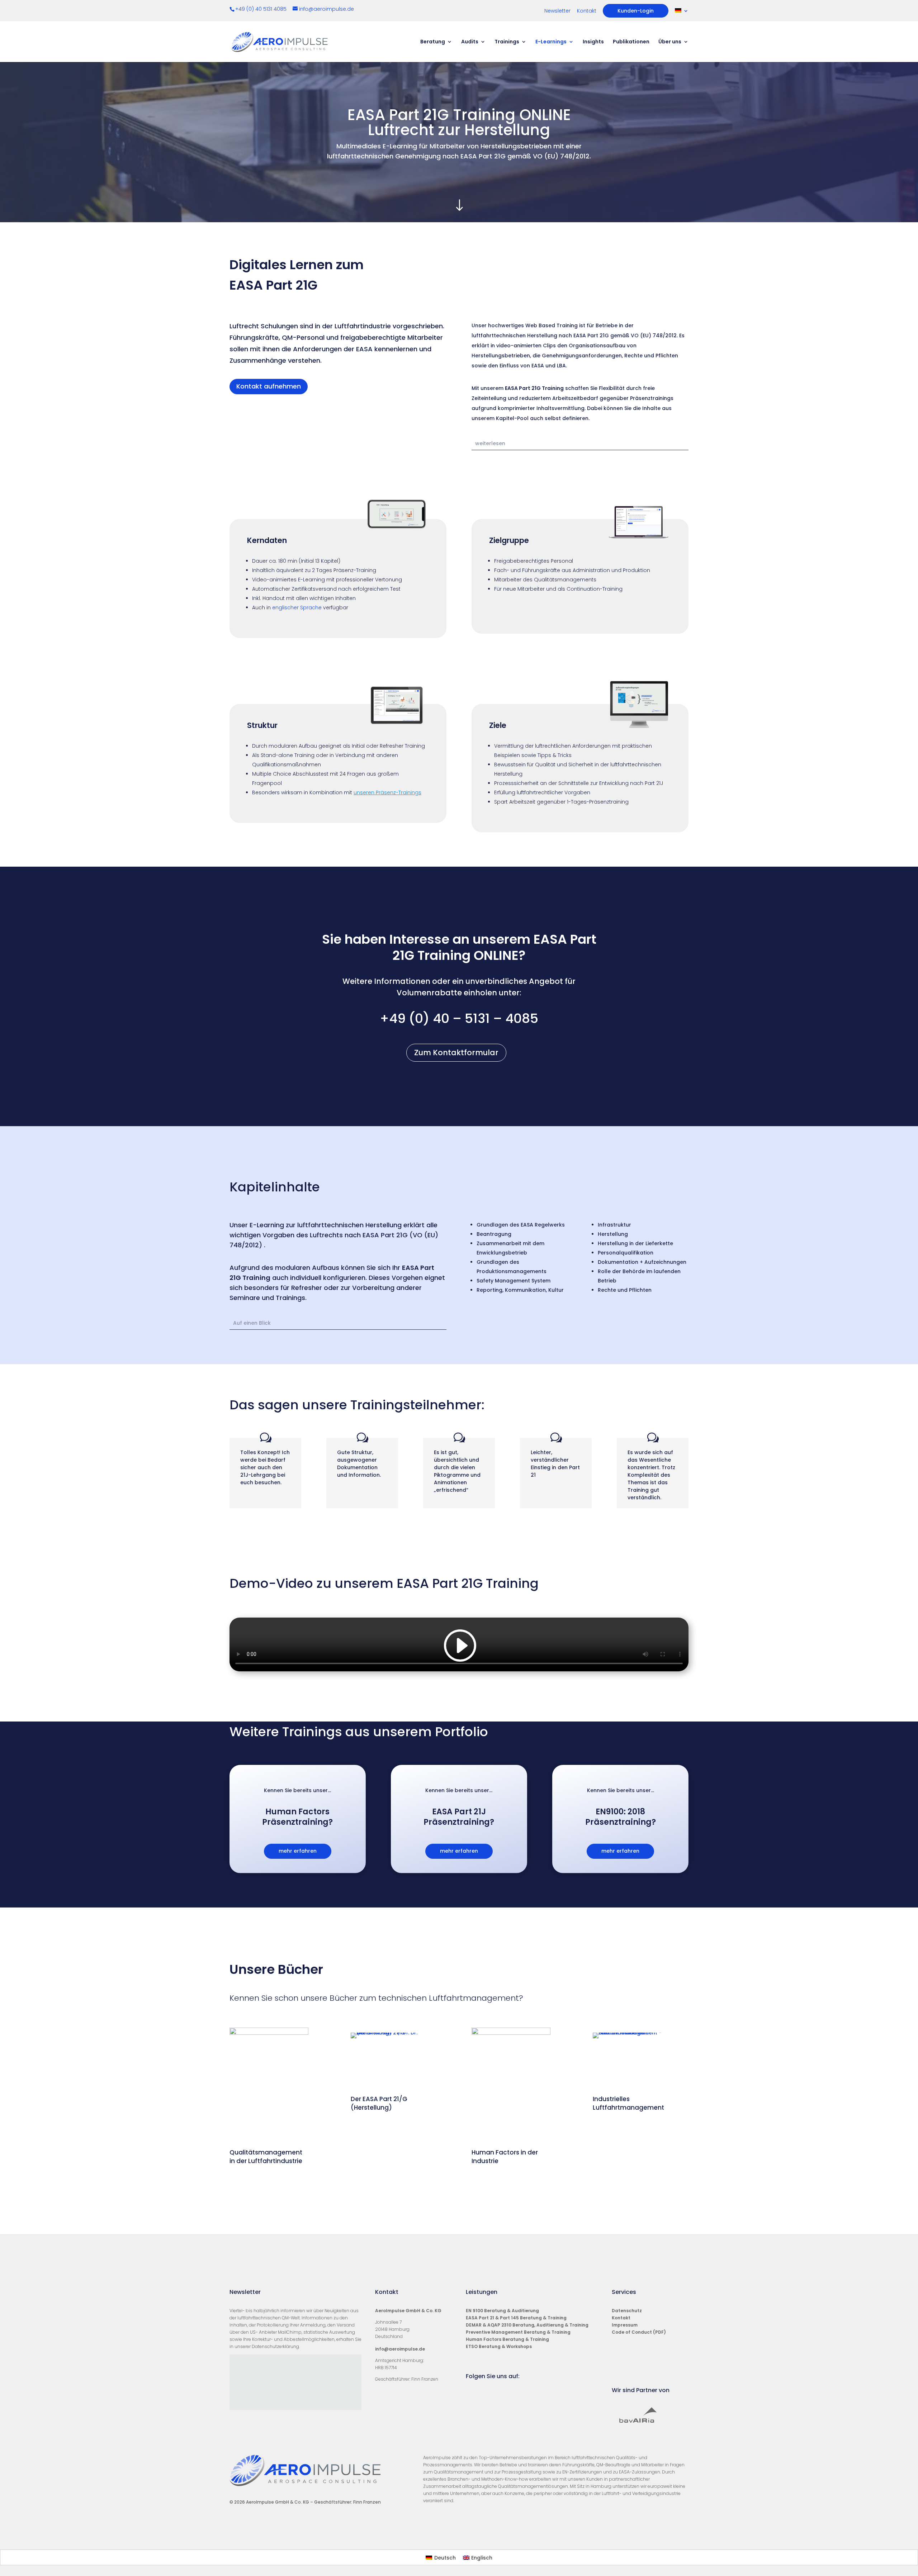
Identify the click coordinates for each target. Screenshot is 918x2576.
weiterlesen (490, 443)
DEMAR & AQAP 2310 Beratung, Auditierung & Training (527, 2325)
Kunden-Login (636, 11)
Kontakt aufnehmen (269, 386)
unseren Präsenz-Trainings (387, 792)
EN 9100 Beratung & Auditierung (502, 2311)
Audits (470, 42)
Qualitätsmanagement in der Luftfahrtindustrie (266, 2157)
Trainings (507, 42)
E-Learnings (551, 42)
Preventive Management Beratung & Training (518, 2332)
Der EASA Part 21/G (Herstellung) (379, 2103)
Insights (593, 42)
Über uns (670, 42)
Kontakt (587, 11)
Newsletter (557, 11)
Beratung (433, 42)
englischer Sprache (297, 608)
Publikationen (631, 42)
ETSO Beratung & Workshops (499, 2346)
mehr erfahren (298, 1851)
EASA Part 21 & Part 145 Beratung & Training (516, 2318)
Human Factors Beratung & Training (507, 2339)
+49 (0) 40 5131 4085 (262, 9)
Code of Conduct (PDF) (639, 2332)
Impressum (625, 2325)
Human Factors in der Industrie (505, 2157)
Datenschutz (627, 2311)
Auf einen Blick (252, 1323)
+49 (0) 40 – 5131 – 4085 (459, 1018)
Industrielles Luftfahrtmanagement (628, 2103)
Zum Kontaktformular (456, 1053)
